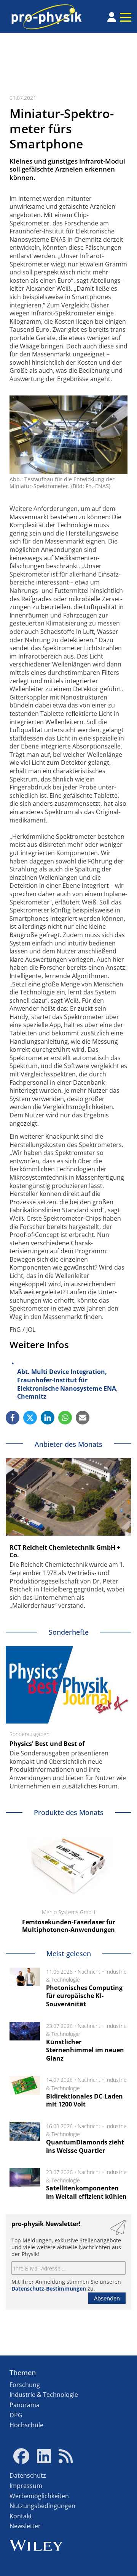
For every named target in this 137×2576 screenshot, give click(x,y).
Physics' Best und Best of (47, 1744)
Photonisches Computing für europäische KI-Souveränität (84, 1996)
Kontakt (21, 2516)
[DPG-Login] (112, 17)
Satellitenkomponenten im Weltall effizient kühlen (86, 2192)
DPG (16, 2415)
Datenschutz (28, 2475)
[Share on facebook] (13, 1418)
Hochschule (26, 2425)
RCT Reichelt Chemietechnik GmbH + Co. (65, 1551)
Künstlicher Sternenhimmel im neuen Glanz (85, 2050)
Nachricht (89, 1972)
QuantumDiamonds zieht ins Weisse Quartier (85, 2146)
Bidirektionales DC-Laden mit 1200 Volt (84, 2100)
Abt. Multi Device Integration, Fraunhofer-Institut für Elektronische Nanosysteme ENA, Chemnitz (68, 1384)
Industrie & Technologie (44, 2395)
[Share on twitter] (30, 1418)
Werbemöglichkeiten (39, 2496)
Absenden (107, 2298)
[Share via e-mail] (83, 1418)
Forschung (25, 2385)
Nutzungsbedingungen (42, 2506)
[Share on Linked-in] (48, 1418)
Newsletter (25, 2526)
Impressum (26, 2486)
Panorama (25, 2405)
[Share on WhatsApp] (65, 1418)
